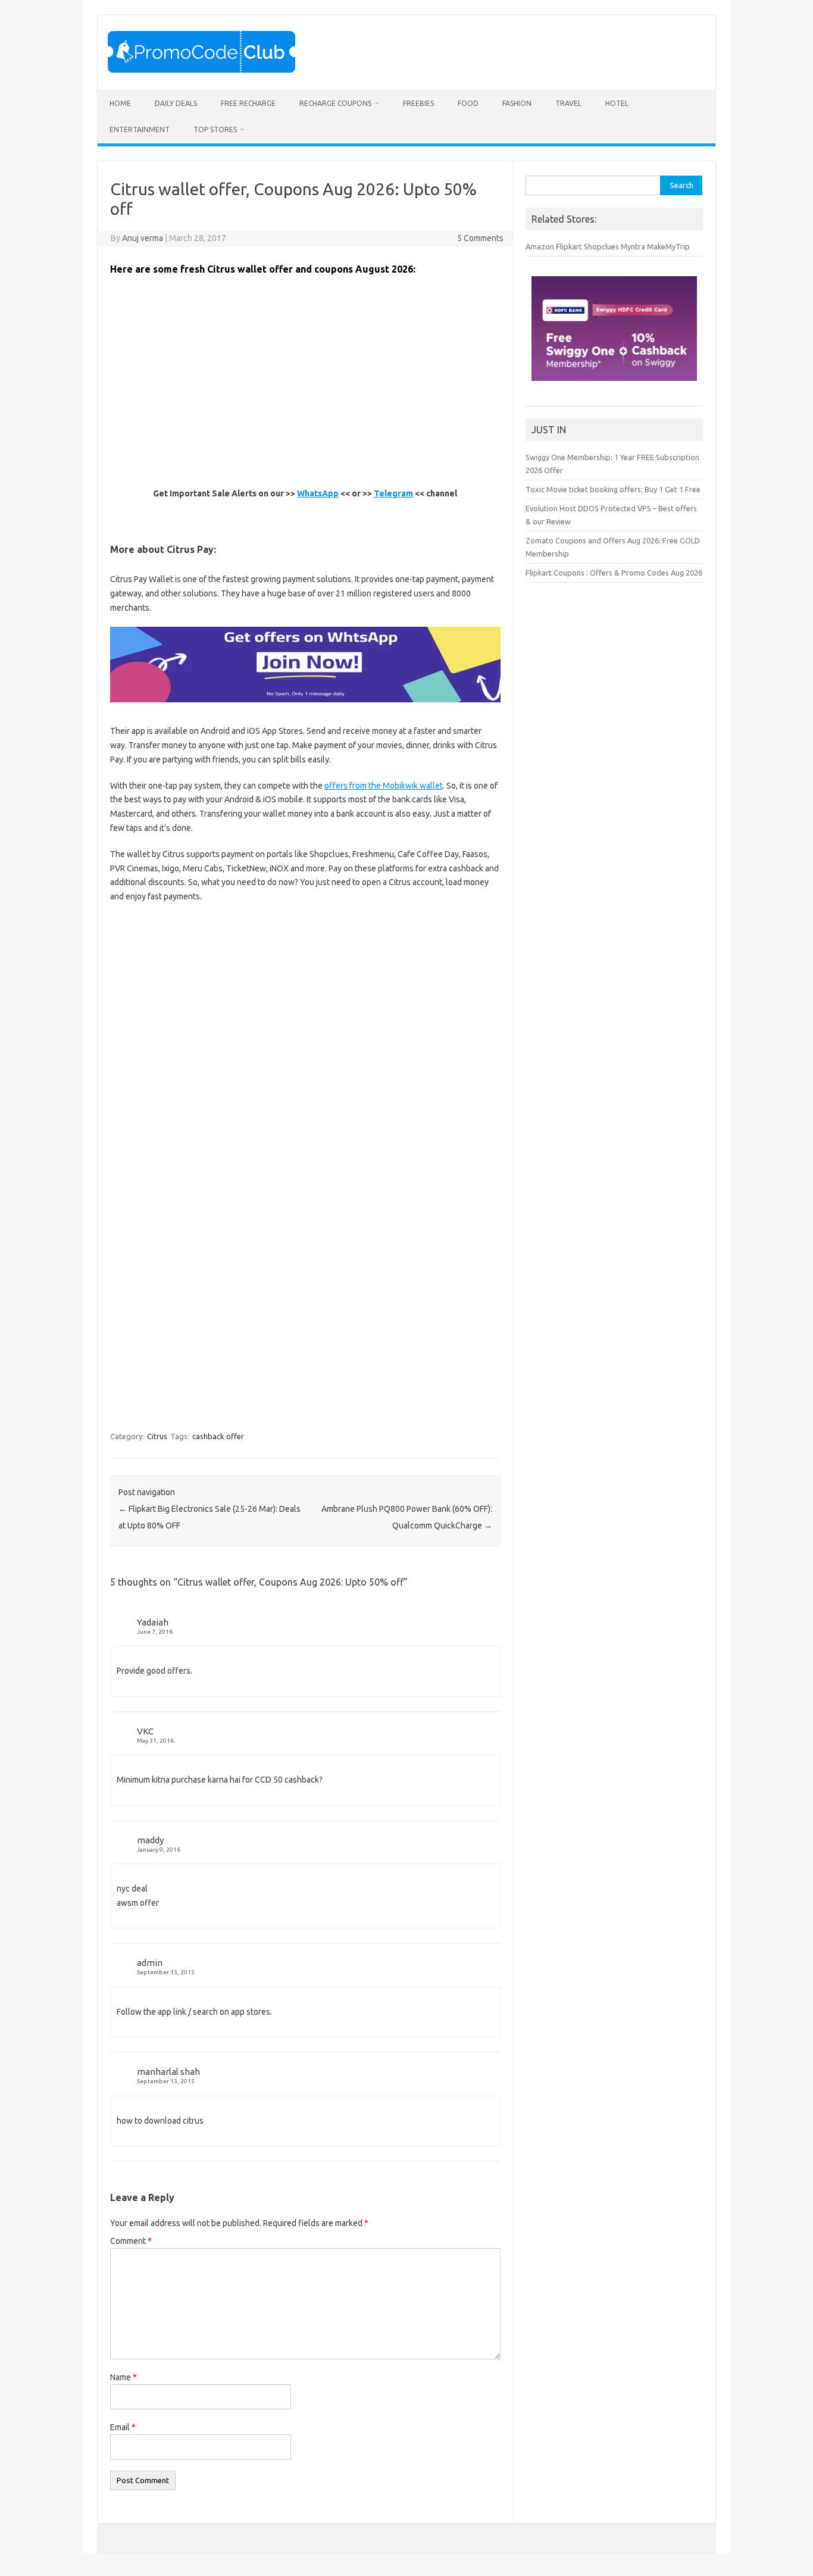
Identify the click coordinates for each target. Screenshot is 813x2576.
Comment (131, 2241)
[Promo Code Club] (201, 70)
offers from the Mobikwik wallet (384, 786)
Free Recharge (248, 103)
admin (150, 1963)
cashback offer (218, 1436)
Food (468, 103)
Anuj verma (143, 238)
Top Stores (215, 129)
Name (123, 2377)
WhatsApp (318, 493)
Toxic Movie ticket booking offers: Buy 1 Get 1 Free (613, 489)
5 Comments (480, 238)
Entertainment (140, 129)
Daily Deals (176, 103)
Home (120, 103)
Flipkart (569, 246)
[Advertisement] (327, 443)
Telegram (393, 493)
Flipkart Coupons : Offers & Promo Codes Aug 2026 (614, 573)
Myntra (633, 246)
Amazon (540, 246)
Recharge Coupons (335, 103)
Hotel (617, 103)
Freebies (418, 103)
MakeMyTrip (668, 246)
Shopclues (601, 246)
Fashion (517, 103)
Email (123, 2427)
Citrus (157, 1436)
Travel (568, 103)
